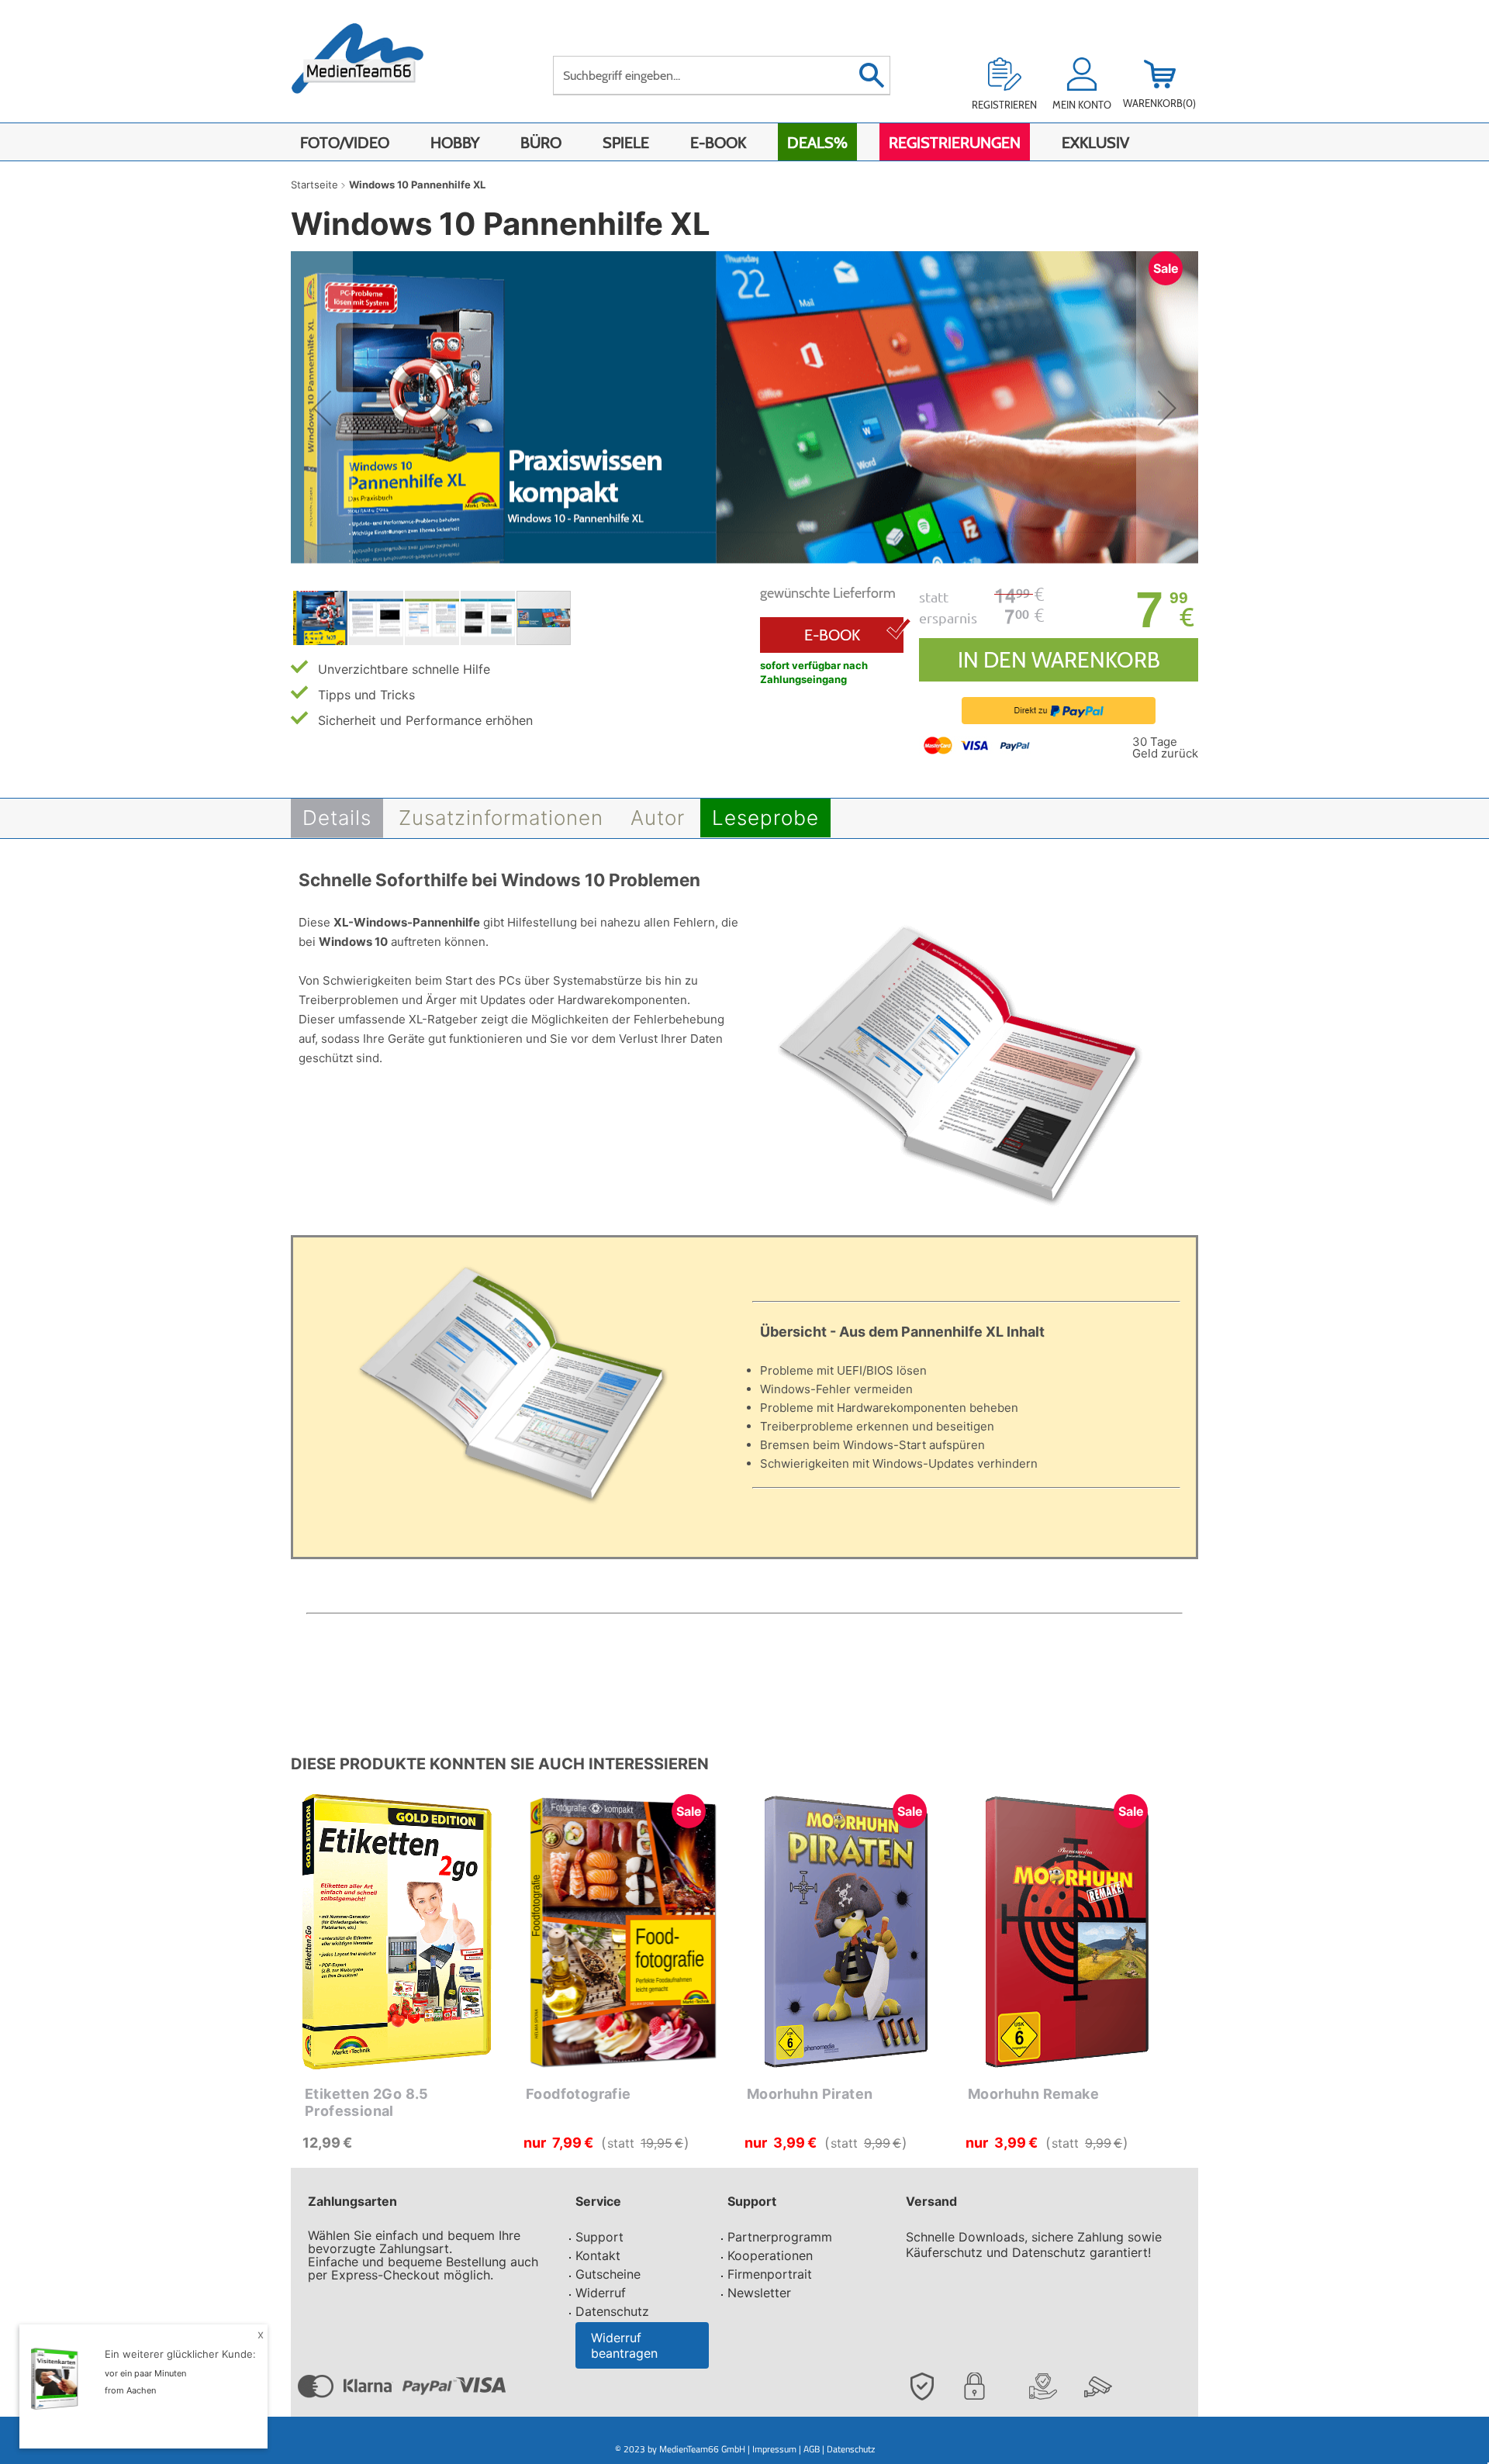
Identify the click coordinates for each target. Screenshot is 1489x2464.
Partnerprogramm (780, 2237)
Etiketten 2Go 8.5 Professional (367, 2102)
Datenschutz (612, 2311)
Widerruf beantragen (624, 2345)
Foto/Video (345, 143)
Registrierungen (955, 143)
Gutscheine (608, 2274)
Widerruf (601, 2293)
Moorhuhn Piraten (810, 2094)
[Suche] (871, 75)
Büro (541, 143)
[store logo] (373, 68)
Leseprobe (765, 818)
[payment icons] (978, 744)
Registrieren (1004, 105)
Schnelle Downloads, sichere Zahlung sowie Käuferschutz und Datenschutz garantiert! (1034, 2245)
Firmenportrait (770, 2274)
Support (599, 2237)
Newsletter (759, 2293)
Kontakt (598, 2255)
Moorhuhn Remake (1033, 2094)
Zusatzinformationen (501, 818)
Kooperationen (770, 2255)
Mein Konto (1082, 105)
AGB (812, 2449)
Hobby (455, 143)
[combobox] (722, 75)
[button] (322, 408)
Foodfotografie (579, 2094)
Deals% (817, 143)
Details (337, 818)
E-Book (718, 143)
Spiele (626, 143)
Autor (658, 818)
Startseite (314, 185)
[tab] (337, 818)
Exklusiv (1095, 143)
